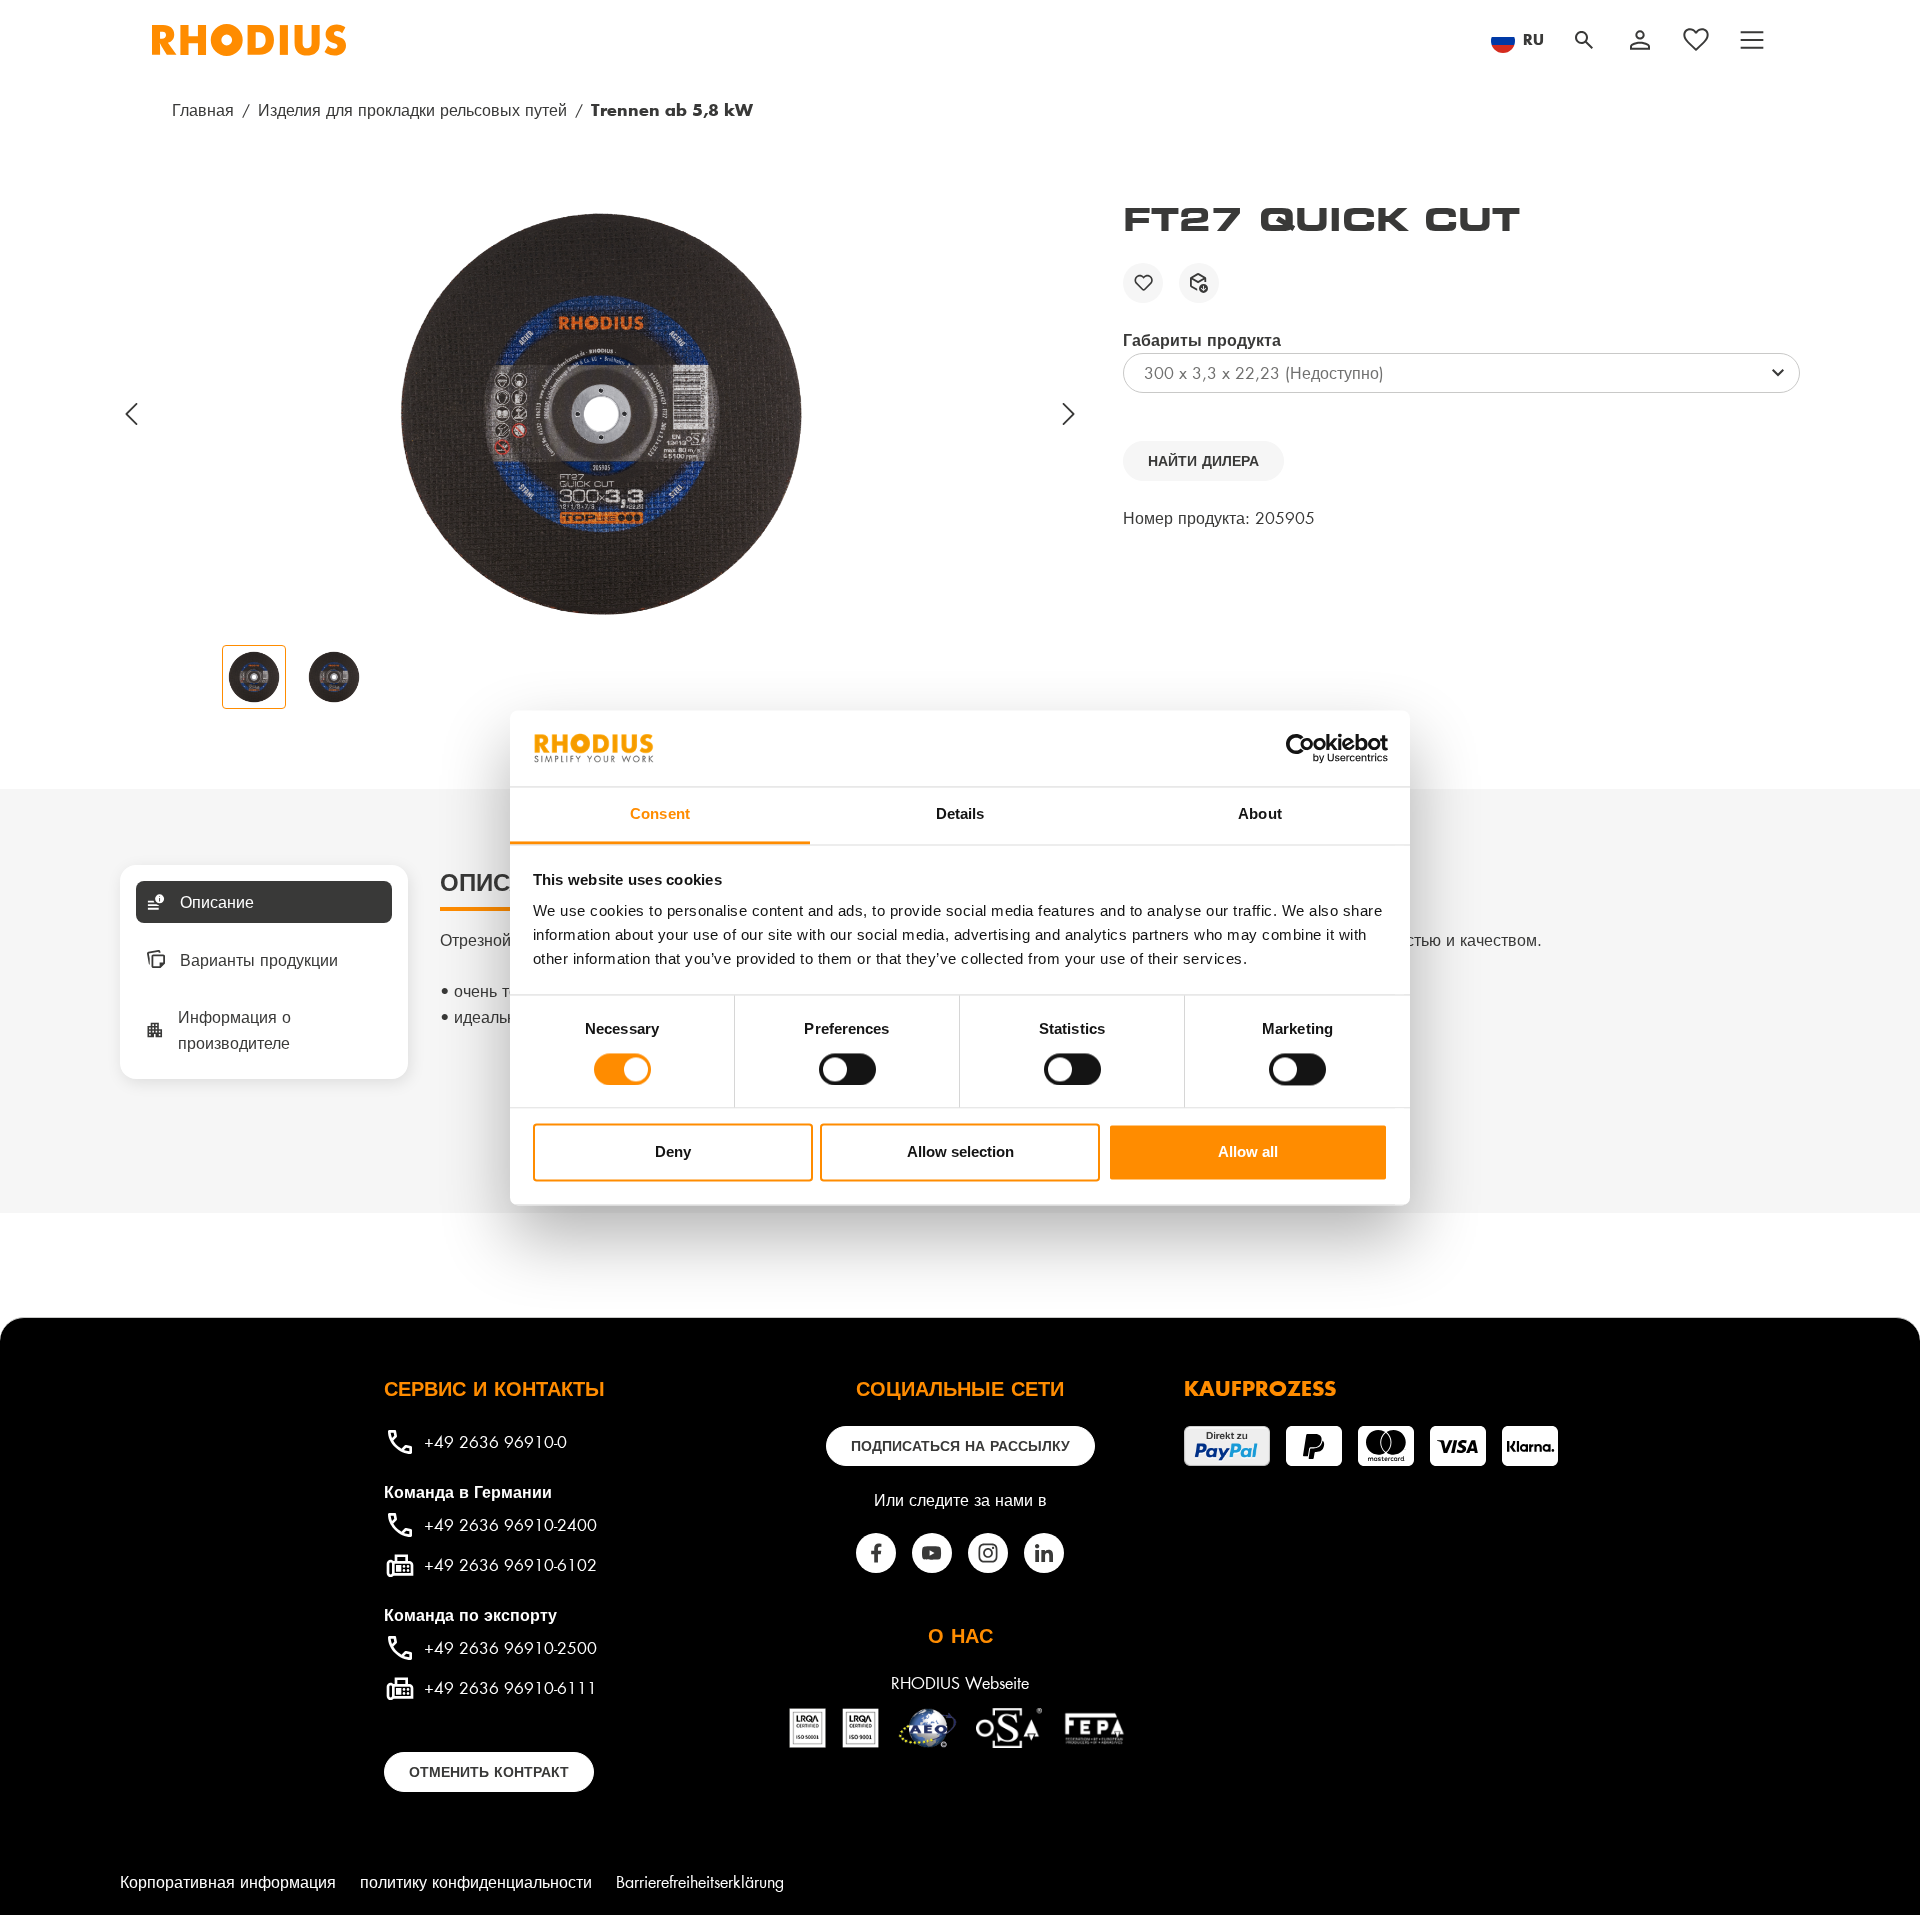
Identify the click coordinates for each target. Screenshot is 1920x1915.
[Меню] (1752, 40)
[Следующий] (1070, 414)
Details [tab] (960, 814)
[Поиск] (1584, 40)
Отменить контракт (489, 1771)
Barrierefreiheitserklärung (700, 1881)
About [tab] (1260, 814)
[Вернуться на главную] (249, 40)
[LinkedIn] (1044, 1553)
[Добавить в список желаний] (1143, 283)
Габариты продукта (1202, 339)
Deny (673, 1152)
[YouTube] (932, 1553)
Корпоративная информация (228, 1881)
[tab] (264, 902)
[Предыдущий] (132, 414)
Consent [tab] (660, 814)
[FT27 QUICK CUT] (601, 414)
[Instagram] (988, 1553)
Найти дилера (1203, 460)
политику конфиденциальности (476, 1881)
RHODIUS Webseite (960, 1682)
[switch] (847, 1069)
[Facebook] (876, 1553)
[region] (601, 454)
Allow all (1248, 1152)
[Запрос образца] (1199, 283)
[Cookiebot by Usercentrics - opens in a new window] (1300, 748)
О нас (960, 1635)
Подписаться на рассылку (960, 1445)
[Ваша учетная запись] (1640, 40)
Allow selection (960, 1152)
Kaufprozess (1260, 1388)
